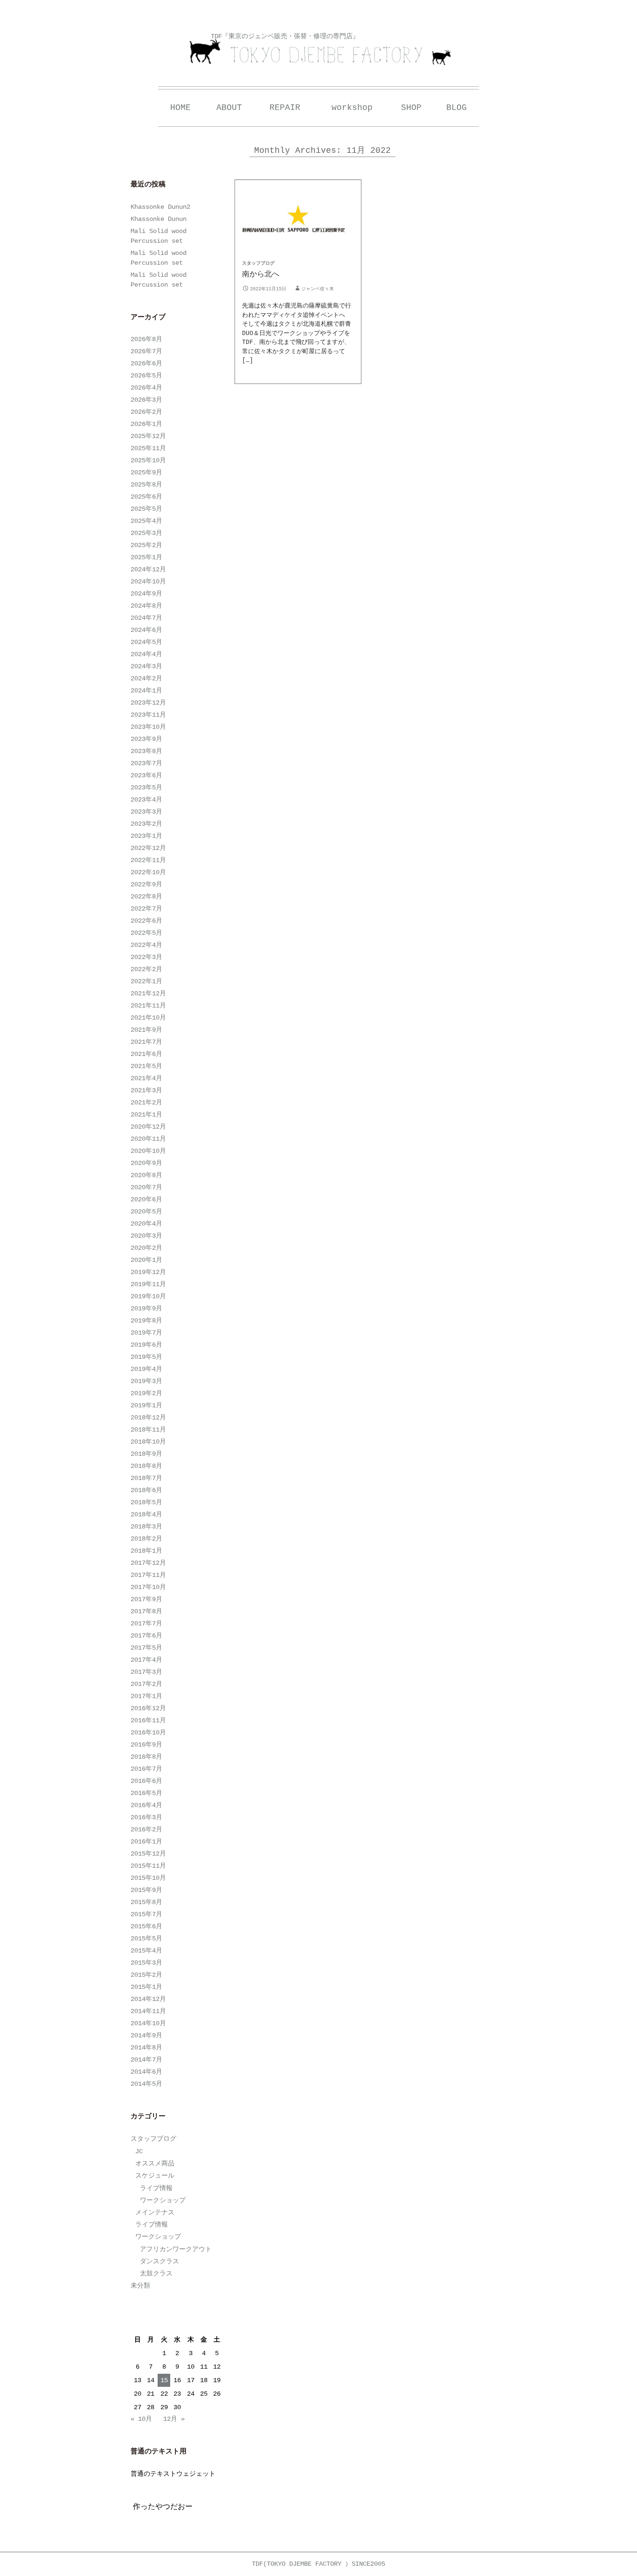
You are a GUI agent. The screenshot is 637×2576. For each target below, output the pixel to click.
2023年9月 (146, 739)
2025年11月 (148, 448)
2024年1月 (146, 691)
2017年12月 (148, 1563)
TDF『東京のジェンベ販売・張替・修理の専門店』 (285, 36)
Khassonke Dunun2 (160, 207)
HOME (180, 108)
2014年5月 (146, 2084)
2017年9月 (146, 1599)
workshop (352, 108)
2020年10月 (148, 1151)
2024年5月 (146, 642)
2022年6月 (146, 921)
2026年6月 (146, 363)
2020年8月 (146, 1175)
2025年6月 (146, 497)
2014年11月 (148, 2011)
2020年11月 (148, 1139)
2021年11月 (148, 1006)
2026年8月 (146, 339)
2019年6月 (146, 1345)
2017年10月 (148, 1587)
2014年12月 (148, 1999)
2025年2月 (146, 545)
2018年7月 (146, 1478)
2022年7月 (146, 909)
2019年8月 (146, 1321)
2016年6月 (146, 1781)
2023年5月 (146, 788)
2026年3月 (146, 400)
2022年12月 (148, 848)
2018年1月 (146, 1551)
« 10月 (141, 2419)
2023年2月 (146, 824)
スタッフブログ (258, 264)
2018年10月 (148, 1442)
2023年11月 (148, 715)
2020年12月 (148, 1127)
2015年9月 (146, 1890)
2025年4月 (146, 521)
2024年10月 (148, 582)
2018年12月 (148, 1418)
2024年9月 (146, 594)
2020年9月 (146, 1163)
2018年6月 (146, 1490)
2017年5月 (146, 1648)
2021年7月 (146, 1042)
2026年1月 (146, 424)
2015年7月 (146, 1914)
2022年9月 (146, 884)
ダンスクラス (159, 2261)
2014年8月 (146, 2048)
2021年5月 (146, 1066)
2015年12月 (148, 1854)
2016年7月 (146, 1769)
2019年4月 (146, 1369)
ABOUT (229, 108)
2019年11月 (148, 1284)
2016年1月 (146, 1842)
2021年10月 (148, 1018)
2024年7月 (146, 618)
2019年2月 (146, 1393)
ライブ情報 (156, 2188)
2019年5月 (146, 1357)
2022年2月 (146, 969)
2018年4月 (146, 1514)
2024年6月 (146, 630)
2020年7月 (146, 1187)
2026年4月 (146, 388)
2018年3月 (146, 1527)
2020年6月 (146, 1199)
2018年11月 (148, 1430)
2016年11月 (148, 1720)
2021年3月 (146, 1090)
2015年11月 (148, 1866)
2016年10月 (148, 1733)
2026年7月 (146, 351)
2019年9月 (146, 1309)
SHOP (411, 108)
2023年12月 (148, 703)
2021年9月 (146, 1030)
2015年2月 (146, 1975)
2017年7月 (146, 1624)
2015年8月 (146, 1902)
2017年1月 (146, 1696)
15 (164, 2380)
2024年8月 (146, 606)
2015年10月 (148, 1878)
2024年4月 (146, 654)
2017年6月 (146, 1636)
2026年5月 (146, 376)
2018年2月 (146, 1539)
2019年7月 (146, 1333)
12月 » (174, 2419)
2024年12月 (148, 569)
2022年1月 (146, 981)
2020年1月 (146, 1260)
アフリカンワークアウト (176, 2249)
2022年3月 (146, 957)
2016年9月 (146, 1745)
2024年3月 (146, 666)
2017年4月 (146, 1660)
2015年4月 (146, 1951)
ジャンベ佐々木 (318, 289)
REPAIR (285, 108)
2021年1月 (146, 1115)
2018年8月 (146, 1466)
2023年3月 (146, 812)
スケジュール (155, 2176)
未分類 (140, 2286)
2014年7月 (146, 2060)
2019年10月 (148, 1296)
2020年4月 (146, 1224)
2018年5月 (146, 1502)
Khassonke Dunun (159, 219)
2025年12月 (148, 436)
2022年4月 (146, 945)
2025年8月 (146, 485)
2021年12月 (148, 993)
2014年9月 (146, 2035)
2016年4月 (146, 1805)
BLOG (457, 108)
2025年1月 (146, 557)
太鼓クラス (156, 2274)
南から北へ (261, 274)
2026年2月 (146, 412)
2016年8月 (146, 1757)
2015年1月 (146, 1987)
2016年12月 (148, 1708)
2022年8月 (146, 897)
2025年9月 (146, 473)
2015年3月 (146, 1963)
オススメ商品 (155, 2164)
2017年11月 (148, 1575)
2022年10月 (148, 872)
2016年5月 (146, 1793)
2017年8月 (146, 1611)
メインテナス (155, 2213)
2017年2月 (146, 1684)
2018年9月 (146, 1454)
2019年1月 (146, 1405)
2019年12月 (148, 1272)
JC (139, 2151)
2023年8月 (146, 751)
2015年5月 (146, 1939)
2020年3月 (146, 1236)
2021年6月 (146, 1054)
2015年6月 (146, 1926)
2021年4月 (146, 1078)
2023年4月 (146, 800)
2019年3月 (146, 1381)
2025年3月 (146, 533)
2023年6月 (146, 775)
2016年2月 (146, 1829)
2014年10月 (148, 2023)
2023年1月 (146, 836)
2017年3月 (146, 1672)
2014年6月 (146, 2072)
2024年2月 (146, 678)
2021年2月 (146, 1103)
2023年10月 (148, 727)
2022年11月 (148, 860)
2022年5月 (146, 933)
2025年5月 (146, 509)
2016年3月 (146, 1817)
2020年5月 (146, 1212)
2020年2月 (146, 1248)
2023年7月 (146, 763)
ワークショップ (163, 2200)
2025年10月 (148, 460)
